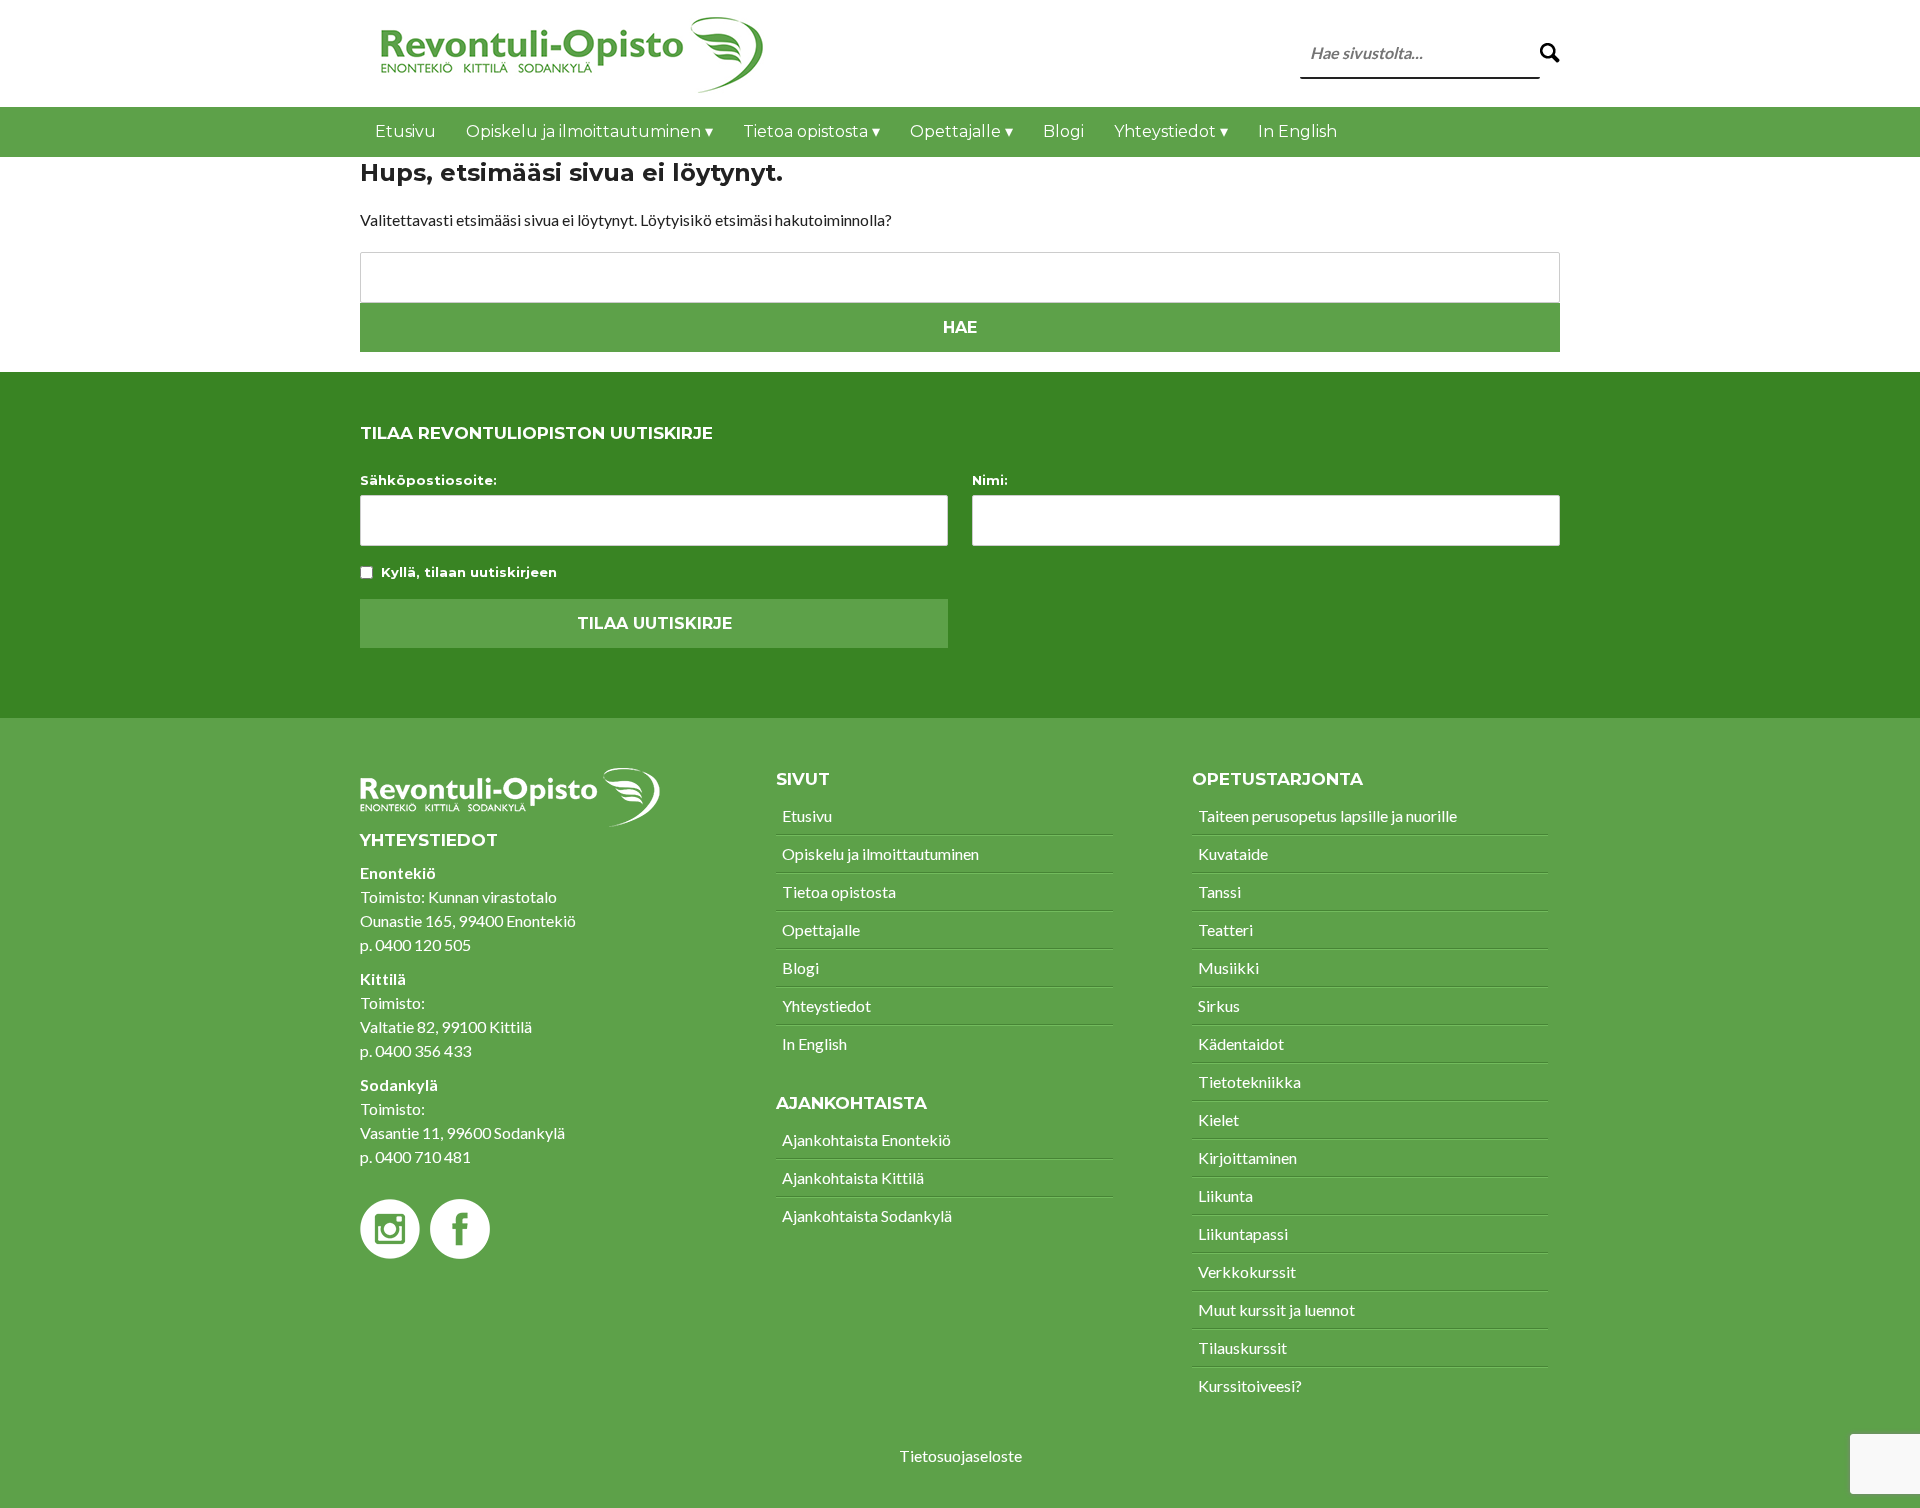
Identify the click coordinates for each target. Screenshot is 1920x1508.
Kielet (1218, 1119)
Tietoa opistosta (839, 891)
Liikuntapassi (1243, 1233)
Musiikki (1228, 967)
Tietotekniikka (1249, 1081)
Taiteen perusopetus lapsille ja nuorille (1327, 815)
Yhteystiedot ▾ (1171, 131)
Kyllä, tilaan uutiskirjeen (469, 572)
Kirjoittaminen (1247, 1157)
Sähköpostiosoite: (428, 480)
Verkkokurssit (1247, 1271)
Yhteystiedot (826, 1005)
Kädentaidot (1241, 1043)
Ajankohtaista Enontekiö (866, 1139)
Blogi (1063, 131)
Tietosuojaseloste (960, 1455)
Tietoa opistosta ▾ (811, 131)
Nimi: (990, 480)
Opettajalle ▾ (961, 131)
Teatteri (1225, 929)
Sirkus (1219, 1005)
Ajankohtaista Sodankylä (867, 1215)
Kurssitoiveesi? (1250, 1385)
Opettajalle (821, 929)
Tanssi (1219, 891)
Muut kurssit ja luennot (1276, 1309)
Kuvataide (1233, 853)
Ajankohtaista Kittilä (853, 1177)
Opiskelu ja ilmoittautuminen (880, 853)
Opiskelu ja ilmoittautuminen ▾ (589, 131)
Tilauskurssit (1242, 1347)
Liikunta (1225, 1195)
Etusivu (405, 131)
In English (1297, 131)
